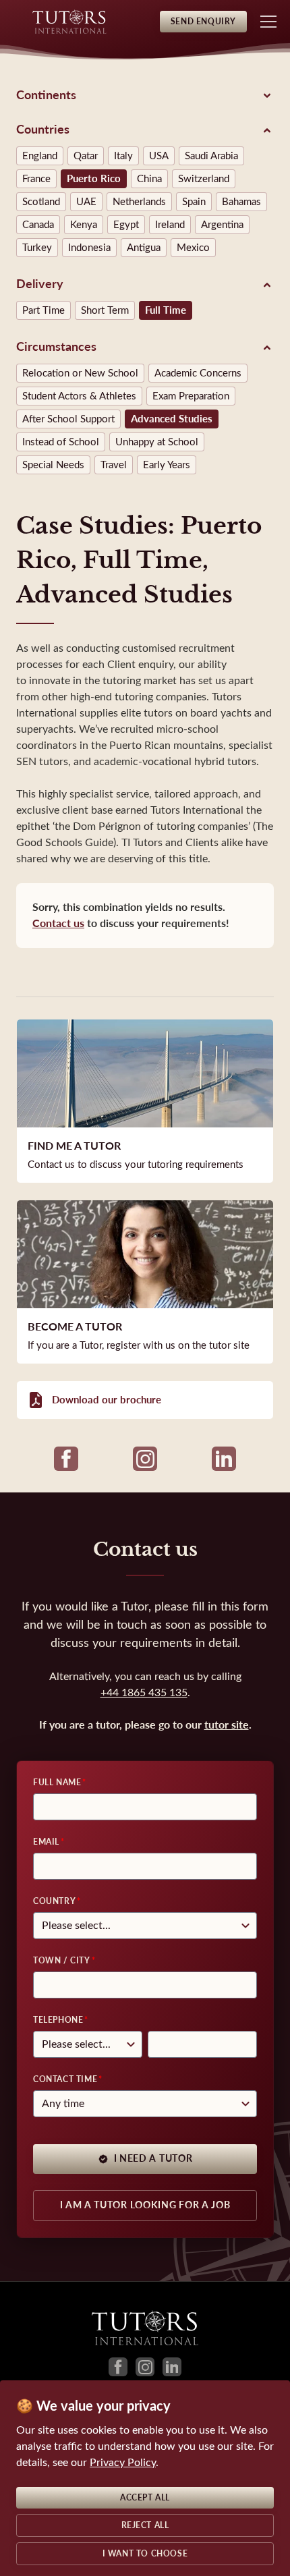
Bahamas (241, 202)
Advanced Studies (172, 419)
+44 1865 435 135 (144, 1692)
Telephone (58, 2020)
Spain (194, 202)
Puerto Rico (94, 179)
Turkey (37, 248)
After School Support (68, 419)
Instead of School (61, 442)
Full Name (57, 1783)
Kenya (84, 225)
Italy (123, 156)
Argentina (222, 225)
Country (54, 1901)
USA (159, 156)
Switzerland (204, 179)
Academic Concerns (198, 373)
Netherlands (139, 202)
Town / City (62, 1961)
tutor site (227, 1725)
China (149, 179)
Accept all (145, 2498)
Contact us (58, 923)
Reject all (145, 2525)
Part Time (43, 310)
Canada (38, 225)
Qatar (86, 156)
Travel (114, 465)
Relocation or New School (80, 373)
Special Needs (53, 465)
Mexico (193, 248)
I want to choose (145, 2554)
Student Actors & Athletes (79, 396)
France (36, 179)
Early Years (167, 465)
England (40, 156)
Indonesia (89, 248)
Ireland (170, 225)
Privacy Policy (123, 2462)
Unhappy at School (157, 442)
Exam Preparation (191, 396)
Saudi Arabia (211, 156)
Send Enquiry (203, 22)
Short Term (105, 310)
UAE (86, 202)
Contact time (65, 2079)
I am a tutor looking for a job (145, 2205)
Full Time (166, 310)
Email (46, 1842)
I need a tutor (153, 2159)
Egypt (126, 225)
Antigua (144, 248)
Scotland (41, 202)
